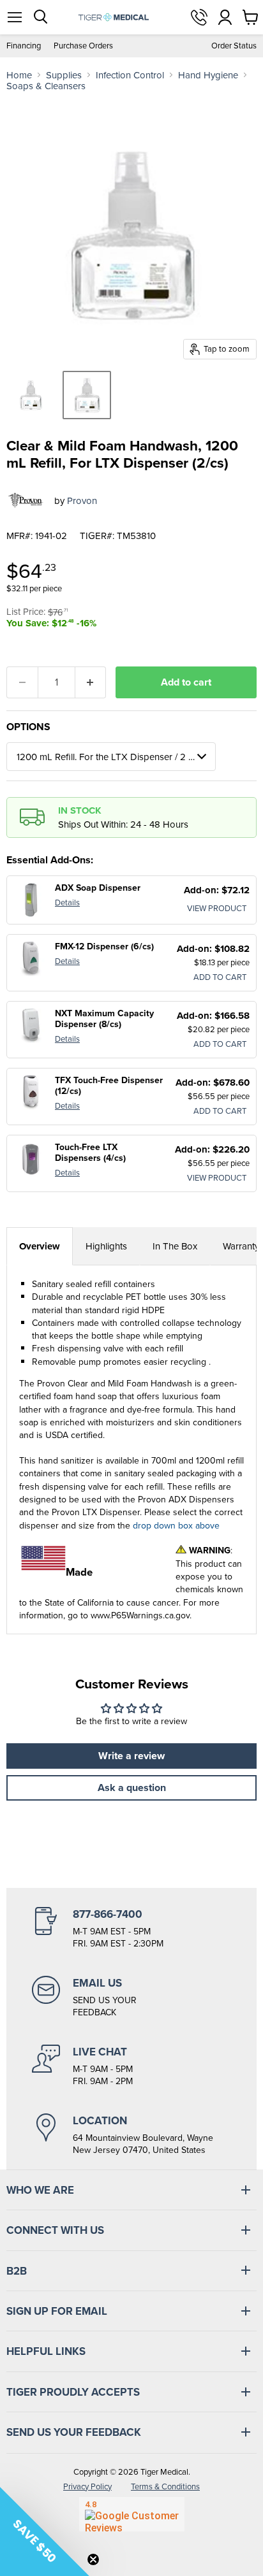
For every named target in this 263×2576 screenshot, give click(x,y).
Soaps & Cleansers (46, 86)
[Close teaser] (93, 2559)
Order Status (234, 46)
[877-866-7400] (131, 1929)
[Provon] (26, 500)
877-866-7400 (199, 17)
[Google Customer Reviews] (132, 2514)
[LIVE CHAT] (131, 2066)
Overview (40, 1246)
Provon (82, 500)
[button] (45, 2531)
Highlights (106, 1246)
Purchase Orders (83, 46)
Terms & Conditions (165, 2486)
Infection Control (130, 75)
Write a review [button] (131, 1756)
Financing (24, 46)
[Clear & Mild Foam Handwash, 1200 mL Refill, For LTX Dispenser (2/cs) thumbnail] (87, 395)
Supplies (64, 75)
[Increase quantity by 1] (91, 682)
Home (19, 75)
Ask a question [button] (132, 1788)
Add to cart (186, 682)
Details (67, 902)
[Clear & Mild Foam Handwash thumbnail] (31, 395)
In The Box (175, 1246)
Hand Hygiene (208, 75)
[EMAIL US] (131, 1997)
